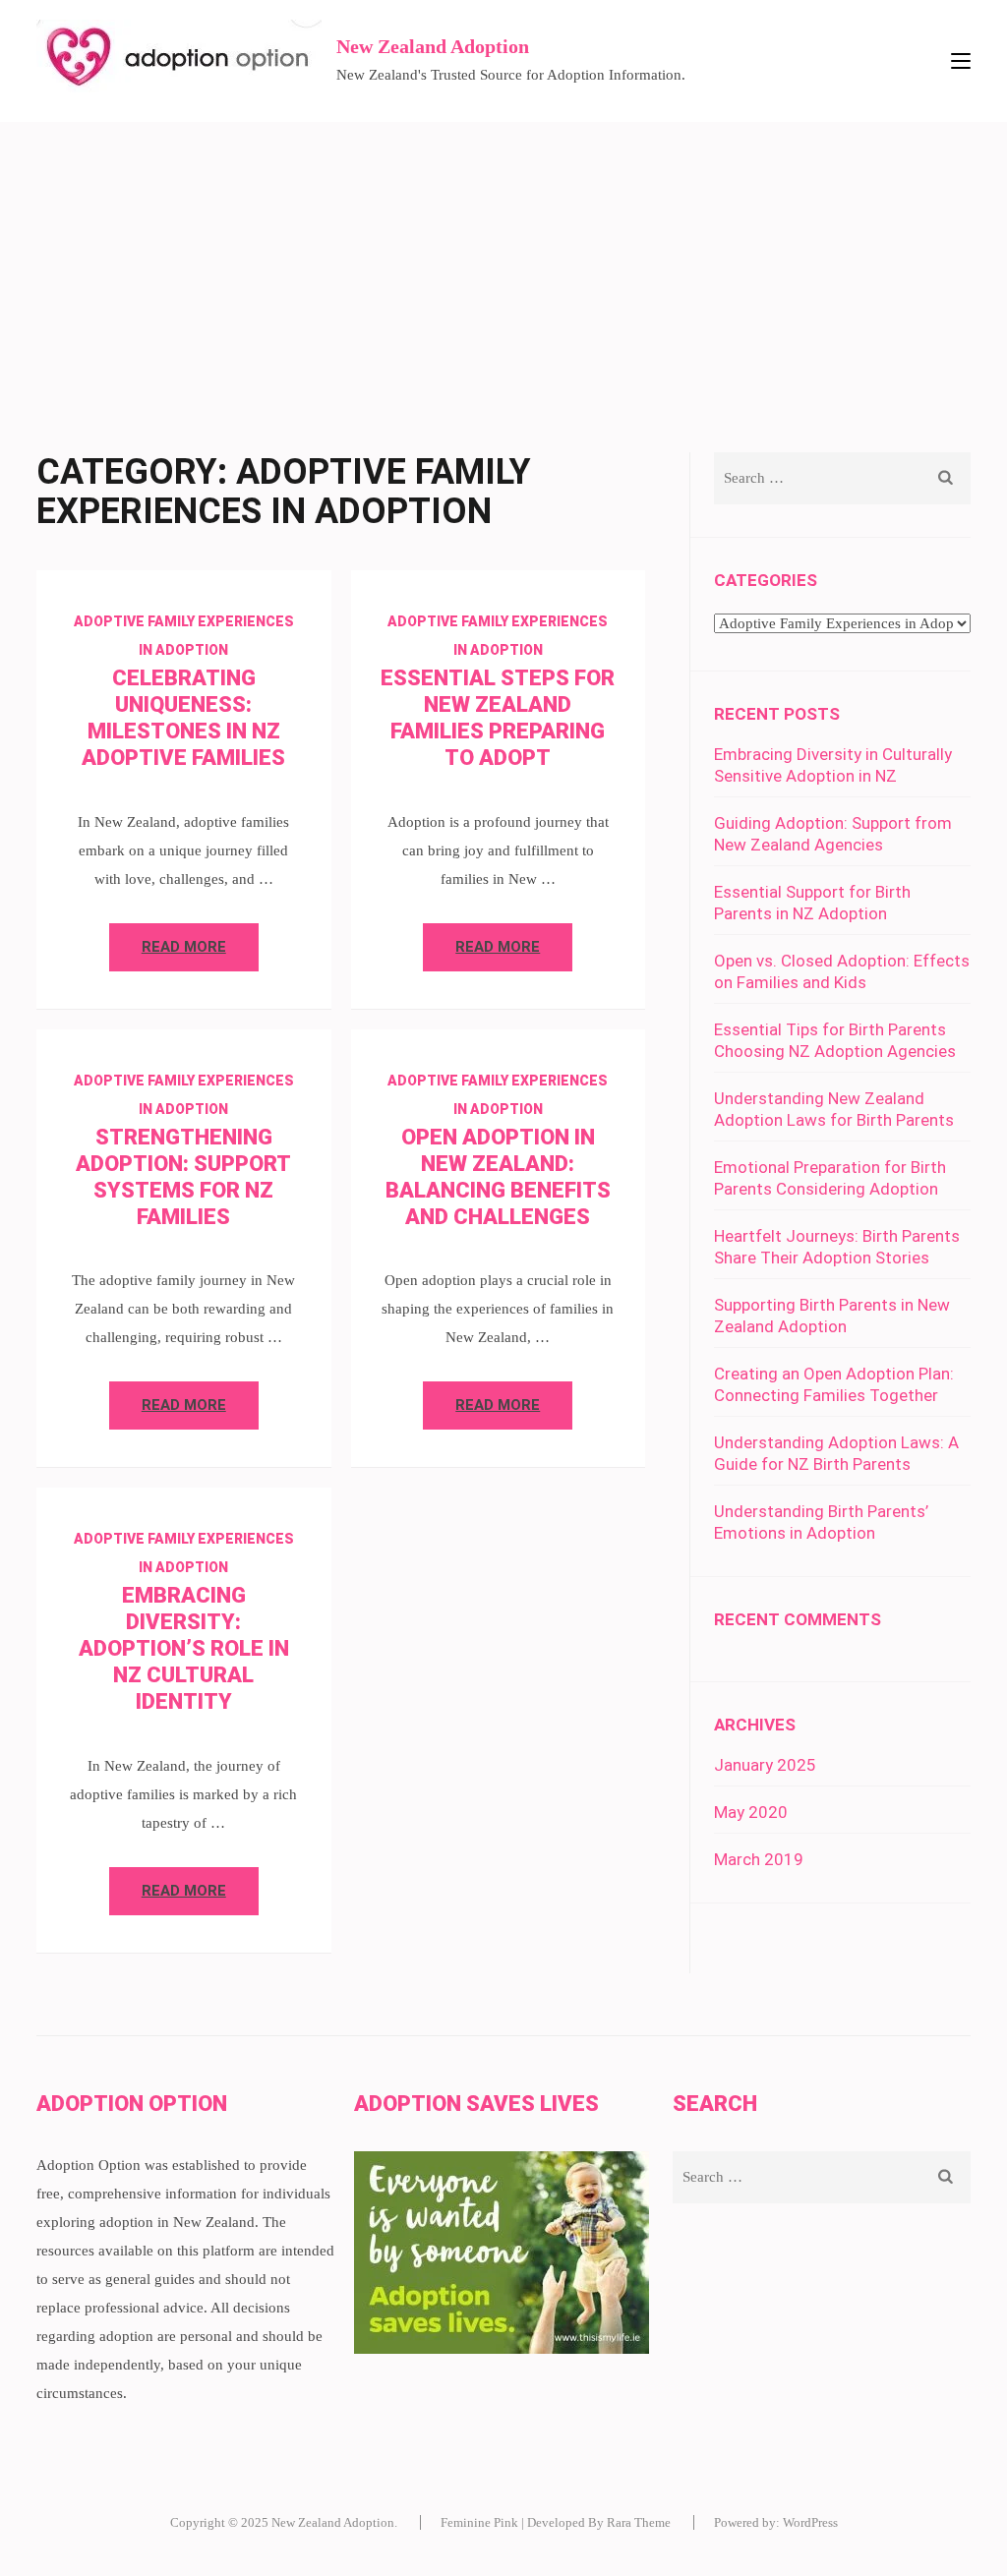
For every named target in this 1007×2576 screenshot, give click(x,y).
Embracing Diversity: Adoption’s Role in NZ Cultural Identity (184, 1648)
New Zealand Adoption (433, 46)
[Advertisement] (503, 269)
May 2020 (751, 1812)
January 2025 (765, 1765)
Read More (184, 947)
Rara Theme (639, 2522)
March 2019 (759, 1859)
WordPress (810, 2522)
